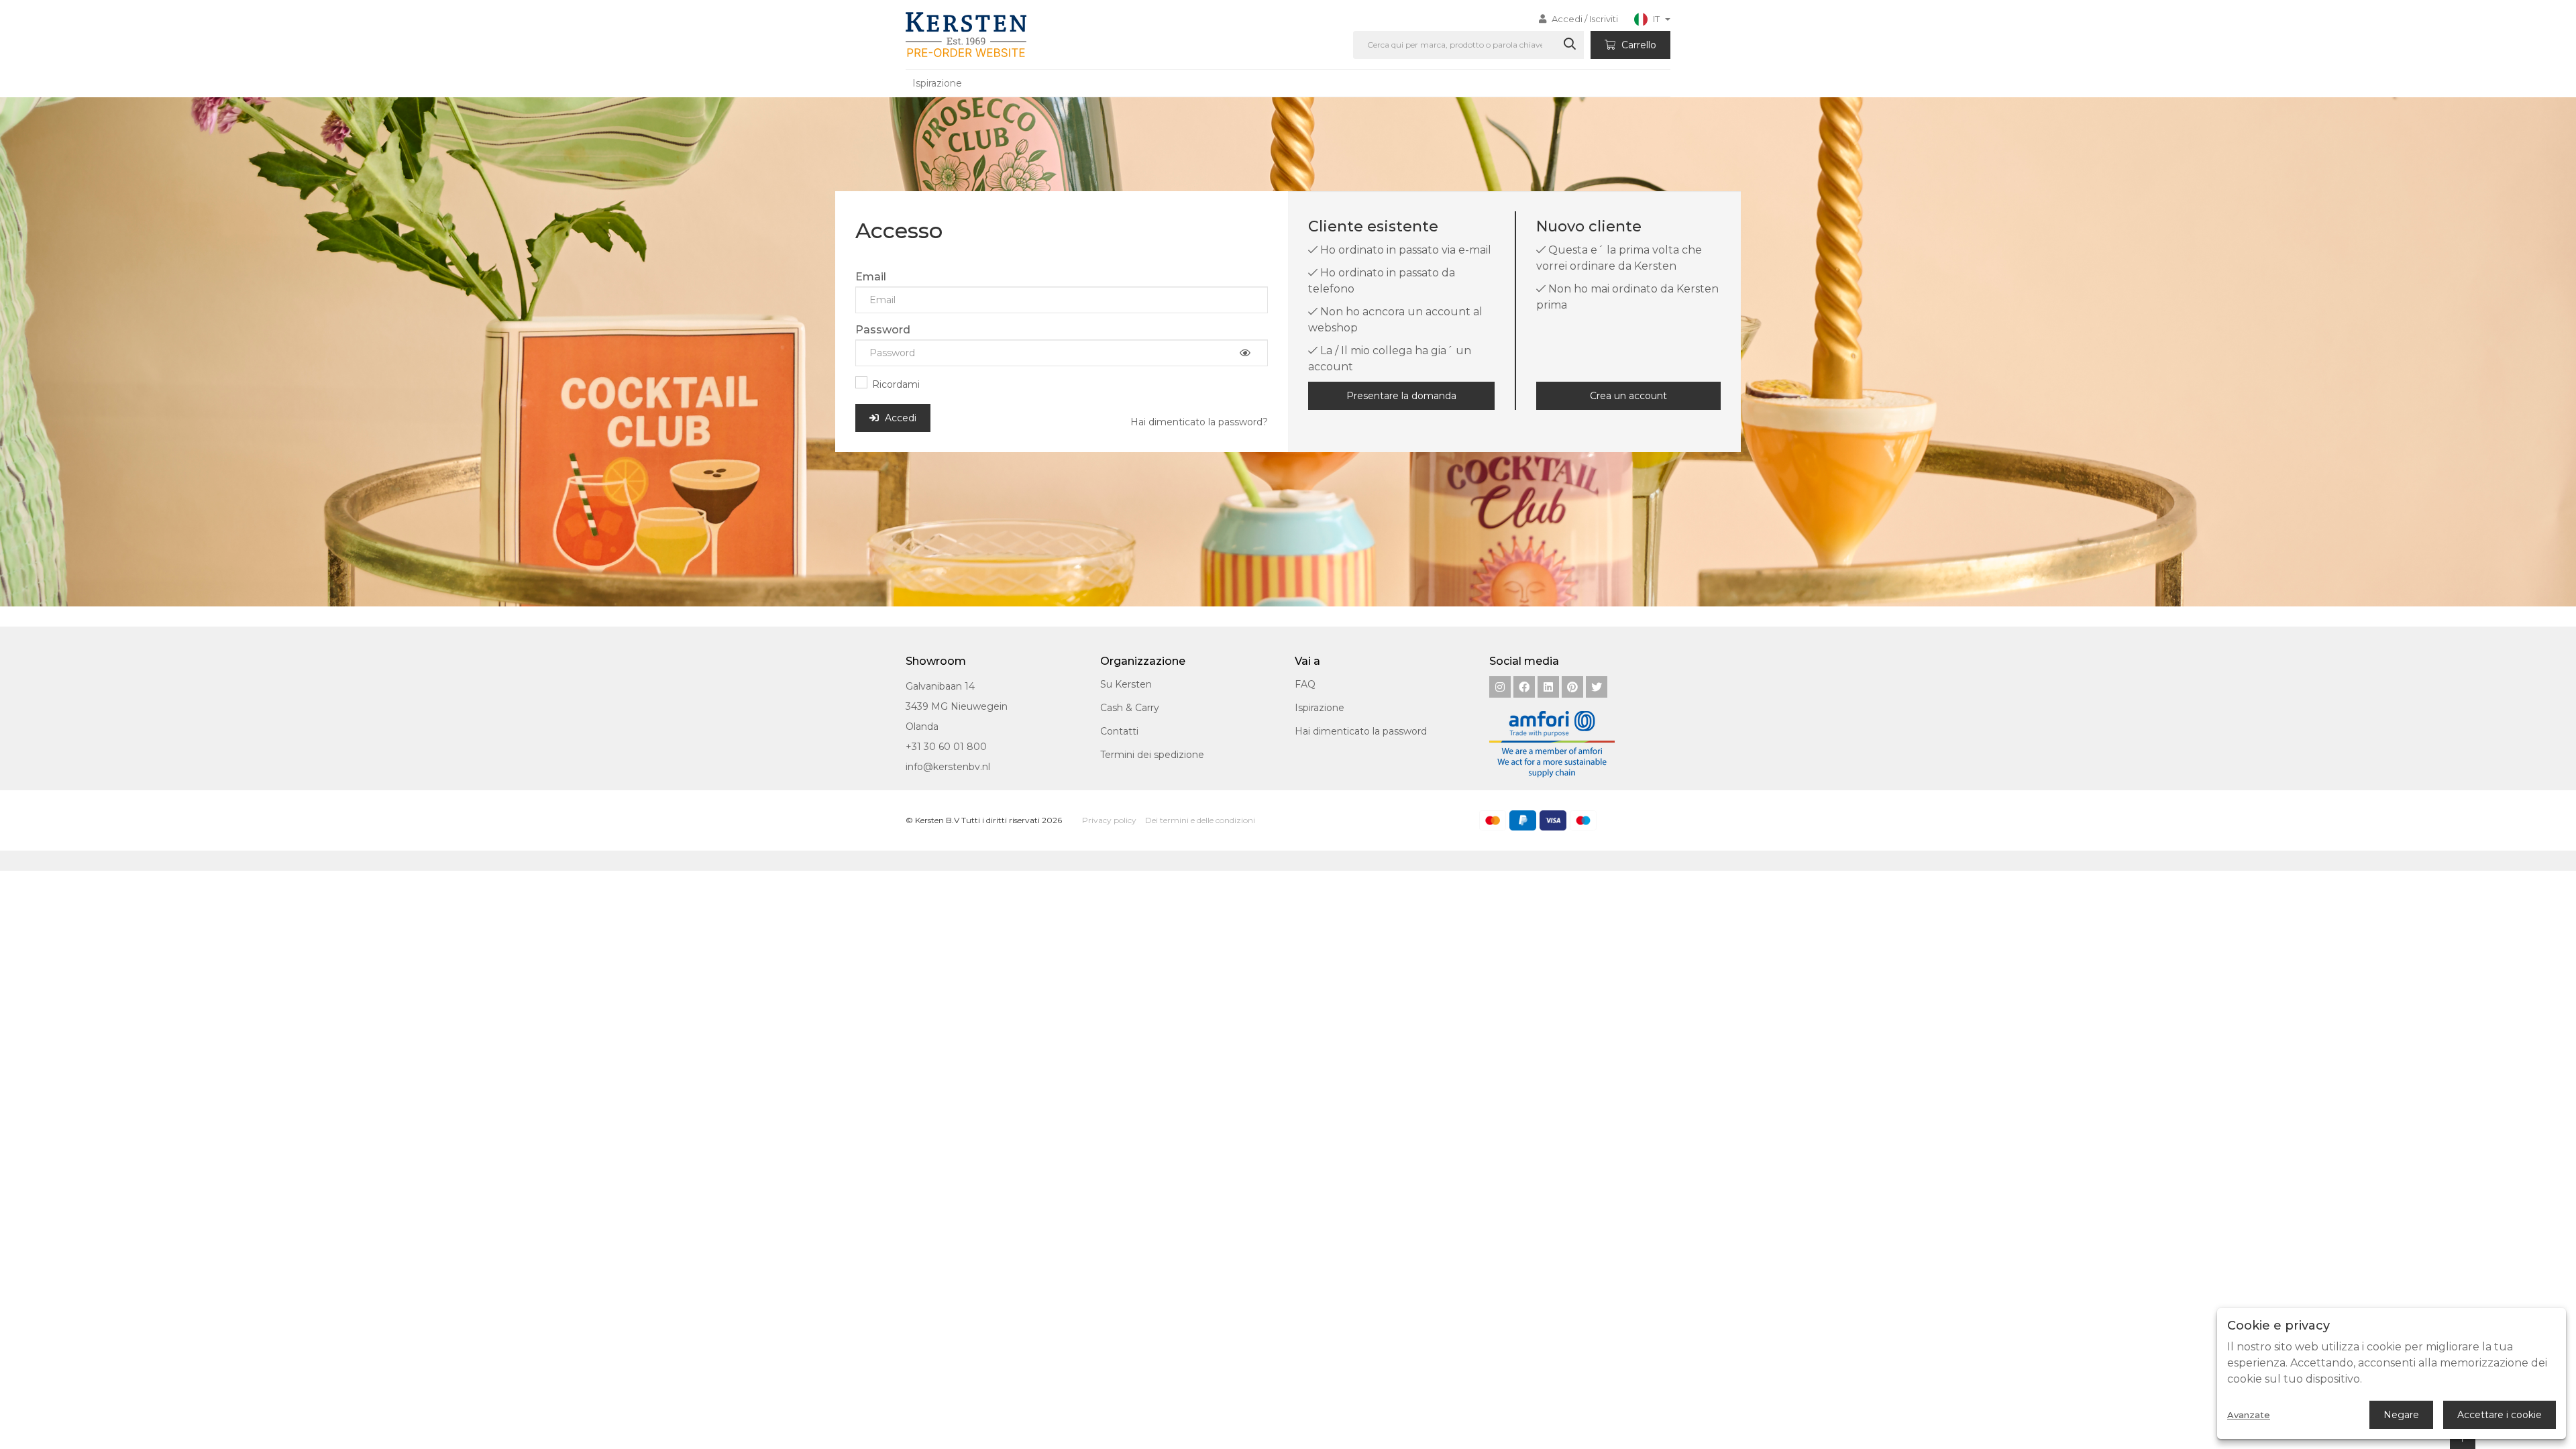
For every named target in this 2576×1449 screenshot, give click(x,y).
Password (883, 330)
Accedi (899, 418)
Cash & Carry (1130, 708)
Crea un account (1628, 396)
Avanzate (2249, 1415)
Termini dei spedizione (1152, 755)
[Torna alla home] (964, 35)
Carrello (1638, 45)
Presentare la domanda (1401, 396)
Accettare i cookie (2500, 1415)
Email (871, 277)
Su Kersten (1126, 684)
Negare (2401, 1415)
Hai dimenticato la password (1361, 731)
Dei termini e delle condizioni (1200, 820)
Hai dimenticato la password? (1199, 422)
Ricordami (896, 384)
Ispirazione (937, 83)
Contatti (1119, 731)
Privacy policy (1109, 820)
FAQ (1305, 684)
